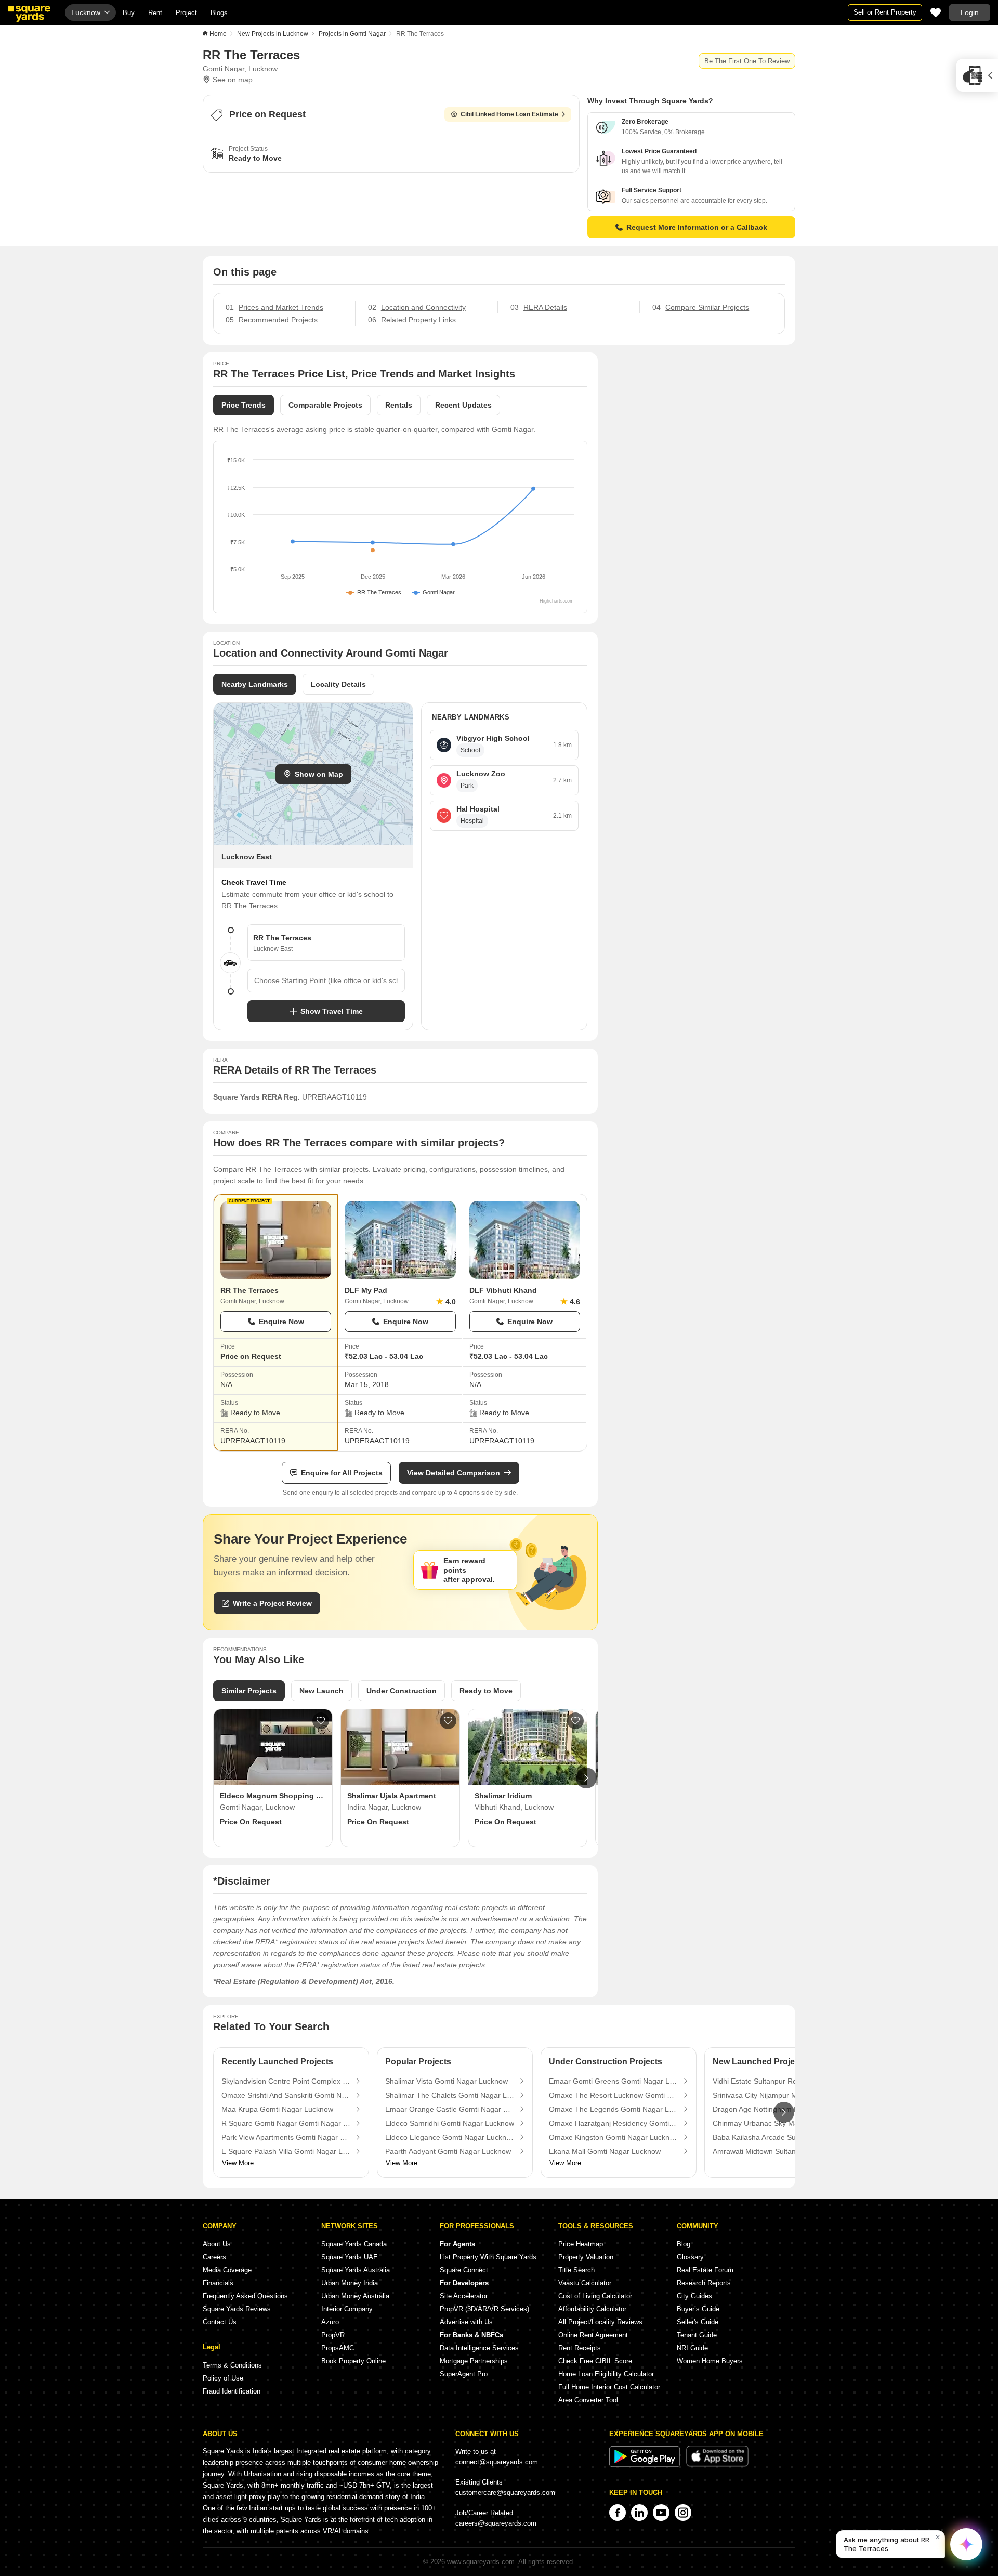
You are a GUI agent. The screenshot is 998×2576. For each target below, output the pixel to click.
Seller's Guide (698, 2322)
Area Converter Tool (588, 2400)
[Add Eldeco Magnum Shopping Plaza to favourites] (321, 1721)
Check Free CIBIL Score (595, 2361)
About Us (217, 2244)
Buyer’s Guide (698, 2309)
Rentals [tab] (399, 405)
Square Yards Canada (354, 2244)
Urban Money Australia (355, 2296)
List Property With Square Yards (488, 2257)
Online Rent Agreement (593, 2335)
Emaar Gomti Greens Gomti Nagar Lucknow (613, 2081)
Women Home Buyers (710, 2361)
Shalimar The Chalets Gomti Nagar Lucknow (450, 2095)
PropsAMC (338, 2348)
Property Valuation (586, 2257)
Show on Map (319, 774)
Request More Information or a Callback (697, 227)
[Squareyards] (29, 14)
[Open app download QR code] (977, 75)
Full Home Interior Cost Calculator (609, 2387)
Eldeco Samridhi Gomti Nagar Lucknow (450, 2123)
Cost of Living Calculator (595, 2296)
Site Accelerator (464, 2296)
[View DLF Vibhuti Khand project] (525, 1240)
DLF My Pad (366, 1290)
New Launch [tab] (321, 1691)
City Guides (694, 2296)
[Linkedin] (639, 2513)
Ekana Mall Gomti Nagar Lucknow (605, 2151)
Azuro (330, 2322)
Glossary (690, 2257)
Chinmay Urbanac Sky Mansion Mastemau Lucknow (777, 2123)
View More (238, 2163)
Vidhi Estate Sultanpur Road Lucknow (774, 2081)
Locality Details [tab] (338, 684)
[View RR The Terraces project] (276, 1240)
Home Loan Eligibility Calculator (606, 2374)
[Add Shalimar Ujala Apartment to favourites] (448, 1721)
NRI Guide (692, 2348)
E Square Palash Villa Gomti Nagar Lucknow (286, 2151)
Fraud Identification (232, 2391)
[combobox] (326, 980)
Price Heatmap (581, 2244)
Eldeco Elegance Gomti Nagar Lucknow (450, 2137)
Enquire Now (281, 1322)
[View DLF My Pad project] (400, 1240)
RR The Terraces (249, 1290)
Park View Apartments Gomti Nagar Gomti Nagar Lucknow (286, 2137)
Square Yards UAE (350, 2257)
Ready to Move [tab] (486, 1691)
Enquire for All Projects (342, 1473)
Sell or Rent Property (885, 12)
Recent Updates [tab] (463, 405)
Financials (218, 2283)
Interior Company (347, 2309)
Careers (214, 2257)
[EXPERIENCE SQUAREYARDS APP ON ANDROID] (646, 2464)
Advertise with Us (466, 2322)
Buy (129, 13)
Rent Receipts (580, 2348)
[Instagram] (683, 2513)
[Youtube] (661, 2513)
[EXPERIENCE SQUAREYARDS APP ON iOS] (717, 2464)
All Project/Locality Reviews (600, 2322)
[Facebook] (618, 2513)
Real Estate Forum (705, 2270)
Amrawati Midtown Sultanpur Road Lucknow (777, 2151)
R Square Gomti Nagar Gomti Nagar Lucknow (286, 2123)
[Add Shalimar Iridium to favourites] (575, 1721)
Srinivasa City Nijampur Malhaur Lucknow (777, 2095)
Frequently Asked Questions (245, 2296)
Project (186, 13)
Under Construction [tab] (402, 1691)
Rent (155, 13)
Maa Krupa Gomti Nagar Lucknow (277, 2109)
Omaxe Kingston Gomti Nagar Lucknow (613, 2137)
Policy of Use (223, 2378)
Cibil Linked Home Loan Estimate (509, 114)
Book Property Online (353, 2361)
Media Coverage (227, 2270)
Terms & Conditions (232, 2365)
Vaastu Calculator (585, 2283)
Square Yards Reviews (237, 2309)
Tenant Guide (697, 2335)
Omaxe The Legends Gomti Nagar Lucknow (613, 2109)
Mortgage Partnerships (474, 2361)
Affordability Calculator (592, 2309)
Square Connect (464, 2270)
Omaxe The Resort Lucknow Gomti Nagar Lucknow (613, 2095)
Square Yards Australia (356, 2270)
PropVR (333, 2335)
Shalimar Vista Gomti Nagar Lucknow (447, 2081)
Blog (684, 2244)
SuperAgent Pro (464, 2374)
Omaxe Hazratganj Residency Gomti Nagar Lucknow (613, 2123)
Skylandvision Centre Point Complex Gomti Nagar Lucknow (286, 2081)
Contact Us (220, 2322)
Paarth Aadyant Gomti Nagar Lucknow (448, 2151)
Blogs (219, 13)
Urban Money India (350, 2283)
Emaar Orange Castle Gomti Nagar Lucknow (450, 2109)
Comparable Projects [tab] (325, 405)
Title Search (576, 2270)
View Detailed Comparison (454, 1473)
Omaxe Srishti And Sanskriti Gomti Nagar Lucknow (286, 2095)
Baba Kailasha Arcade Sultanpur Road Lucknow (777, 2137)
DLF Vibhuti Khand (503, 1290)
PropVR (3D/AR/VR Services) (484, 2309)
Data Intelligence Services (479, 2348)
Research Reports (704, 2283)
